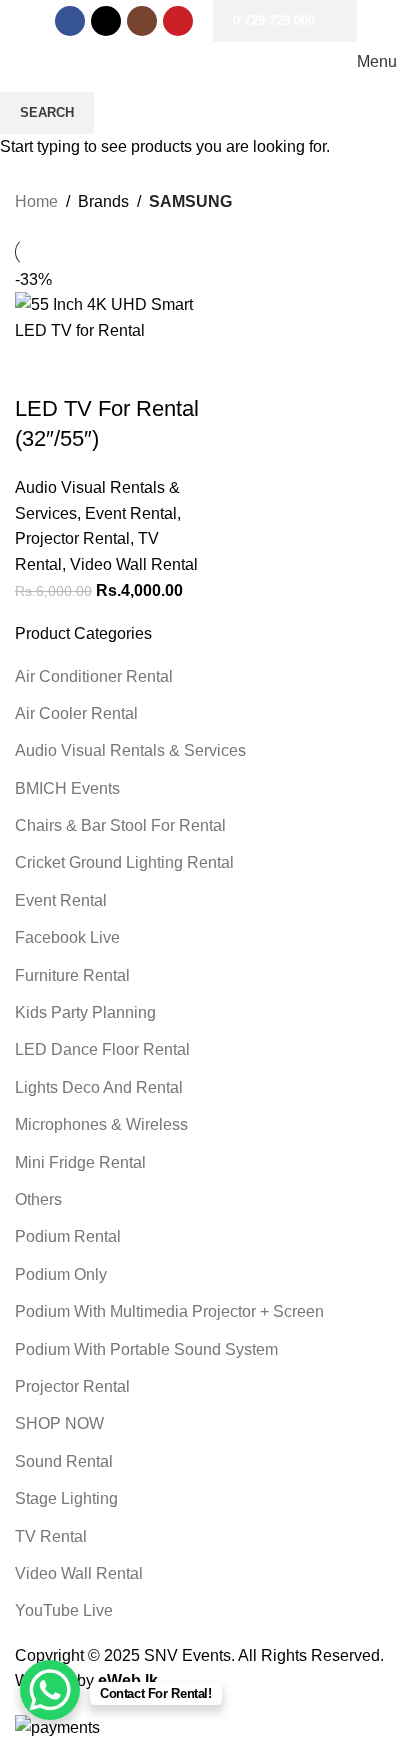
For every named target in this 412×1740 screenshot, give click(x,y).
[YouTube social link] (178, 21)
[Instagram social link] (142, 21)
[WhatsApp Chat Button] (50, 1690)
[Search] (21, 62)
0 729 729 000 (274, 20)
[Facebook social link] (70, 21)
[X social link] (106, 21)
